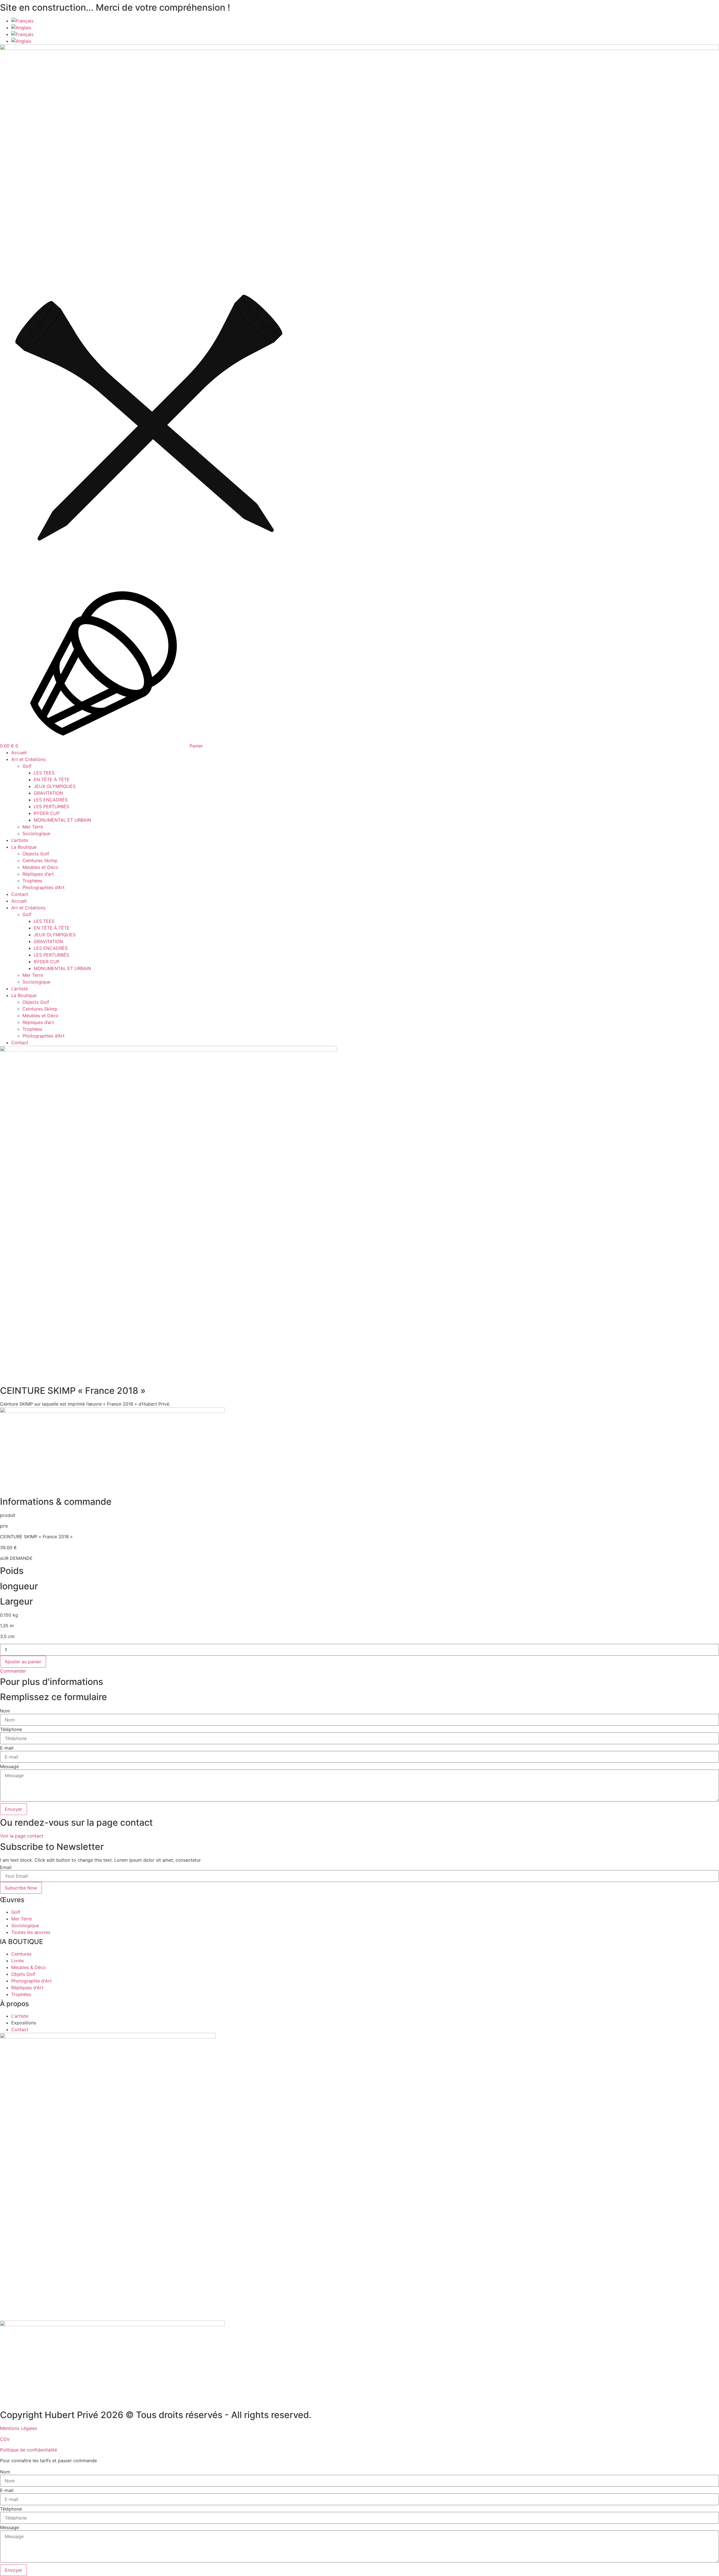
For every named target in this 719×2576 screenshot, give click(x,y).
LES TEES (44, 773)
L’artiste (20, 840)
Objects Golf (36, 854)
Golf (27, 766)
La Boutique (24, 847)
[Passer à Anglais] (21, 28)
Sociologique (36, 833)
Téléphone (11, 1729)
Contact (20, 894)
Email (6, 1867)
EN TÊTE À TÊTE (52, 780)
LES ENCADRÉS (51, 800)
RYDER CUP (47, 813)
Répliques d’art (38, 874)
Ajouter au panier (23, 1662)
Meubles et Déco (40, 867)
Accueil (19, 753)
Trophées (32, 881)
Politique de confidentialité (29, 2450)
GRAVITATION (48, 793)
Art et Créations (28, 759)
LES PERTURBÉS (51, 806)
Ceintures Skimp (40, 860)
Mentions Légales (19, 2428)
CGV (5, 2439)
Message (9, 1766)
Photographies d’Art (44, 887)
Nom (5, 1711)
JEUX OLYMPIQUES (55, 786)
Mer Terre (33, 827)
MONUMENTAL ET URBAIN (62, 820)
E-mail (7, 1748)
